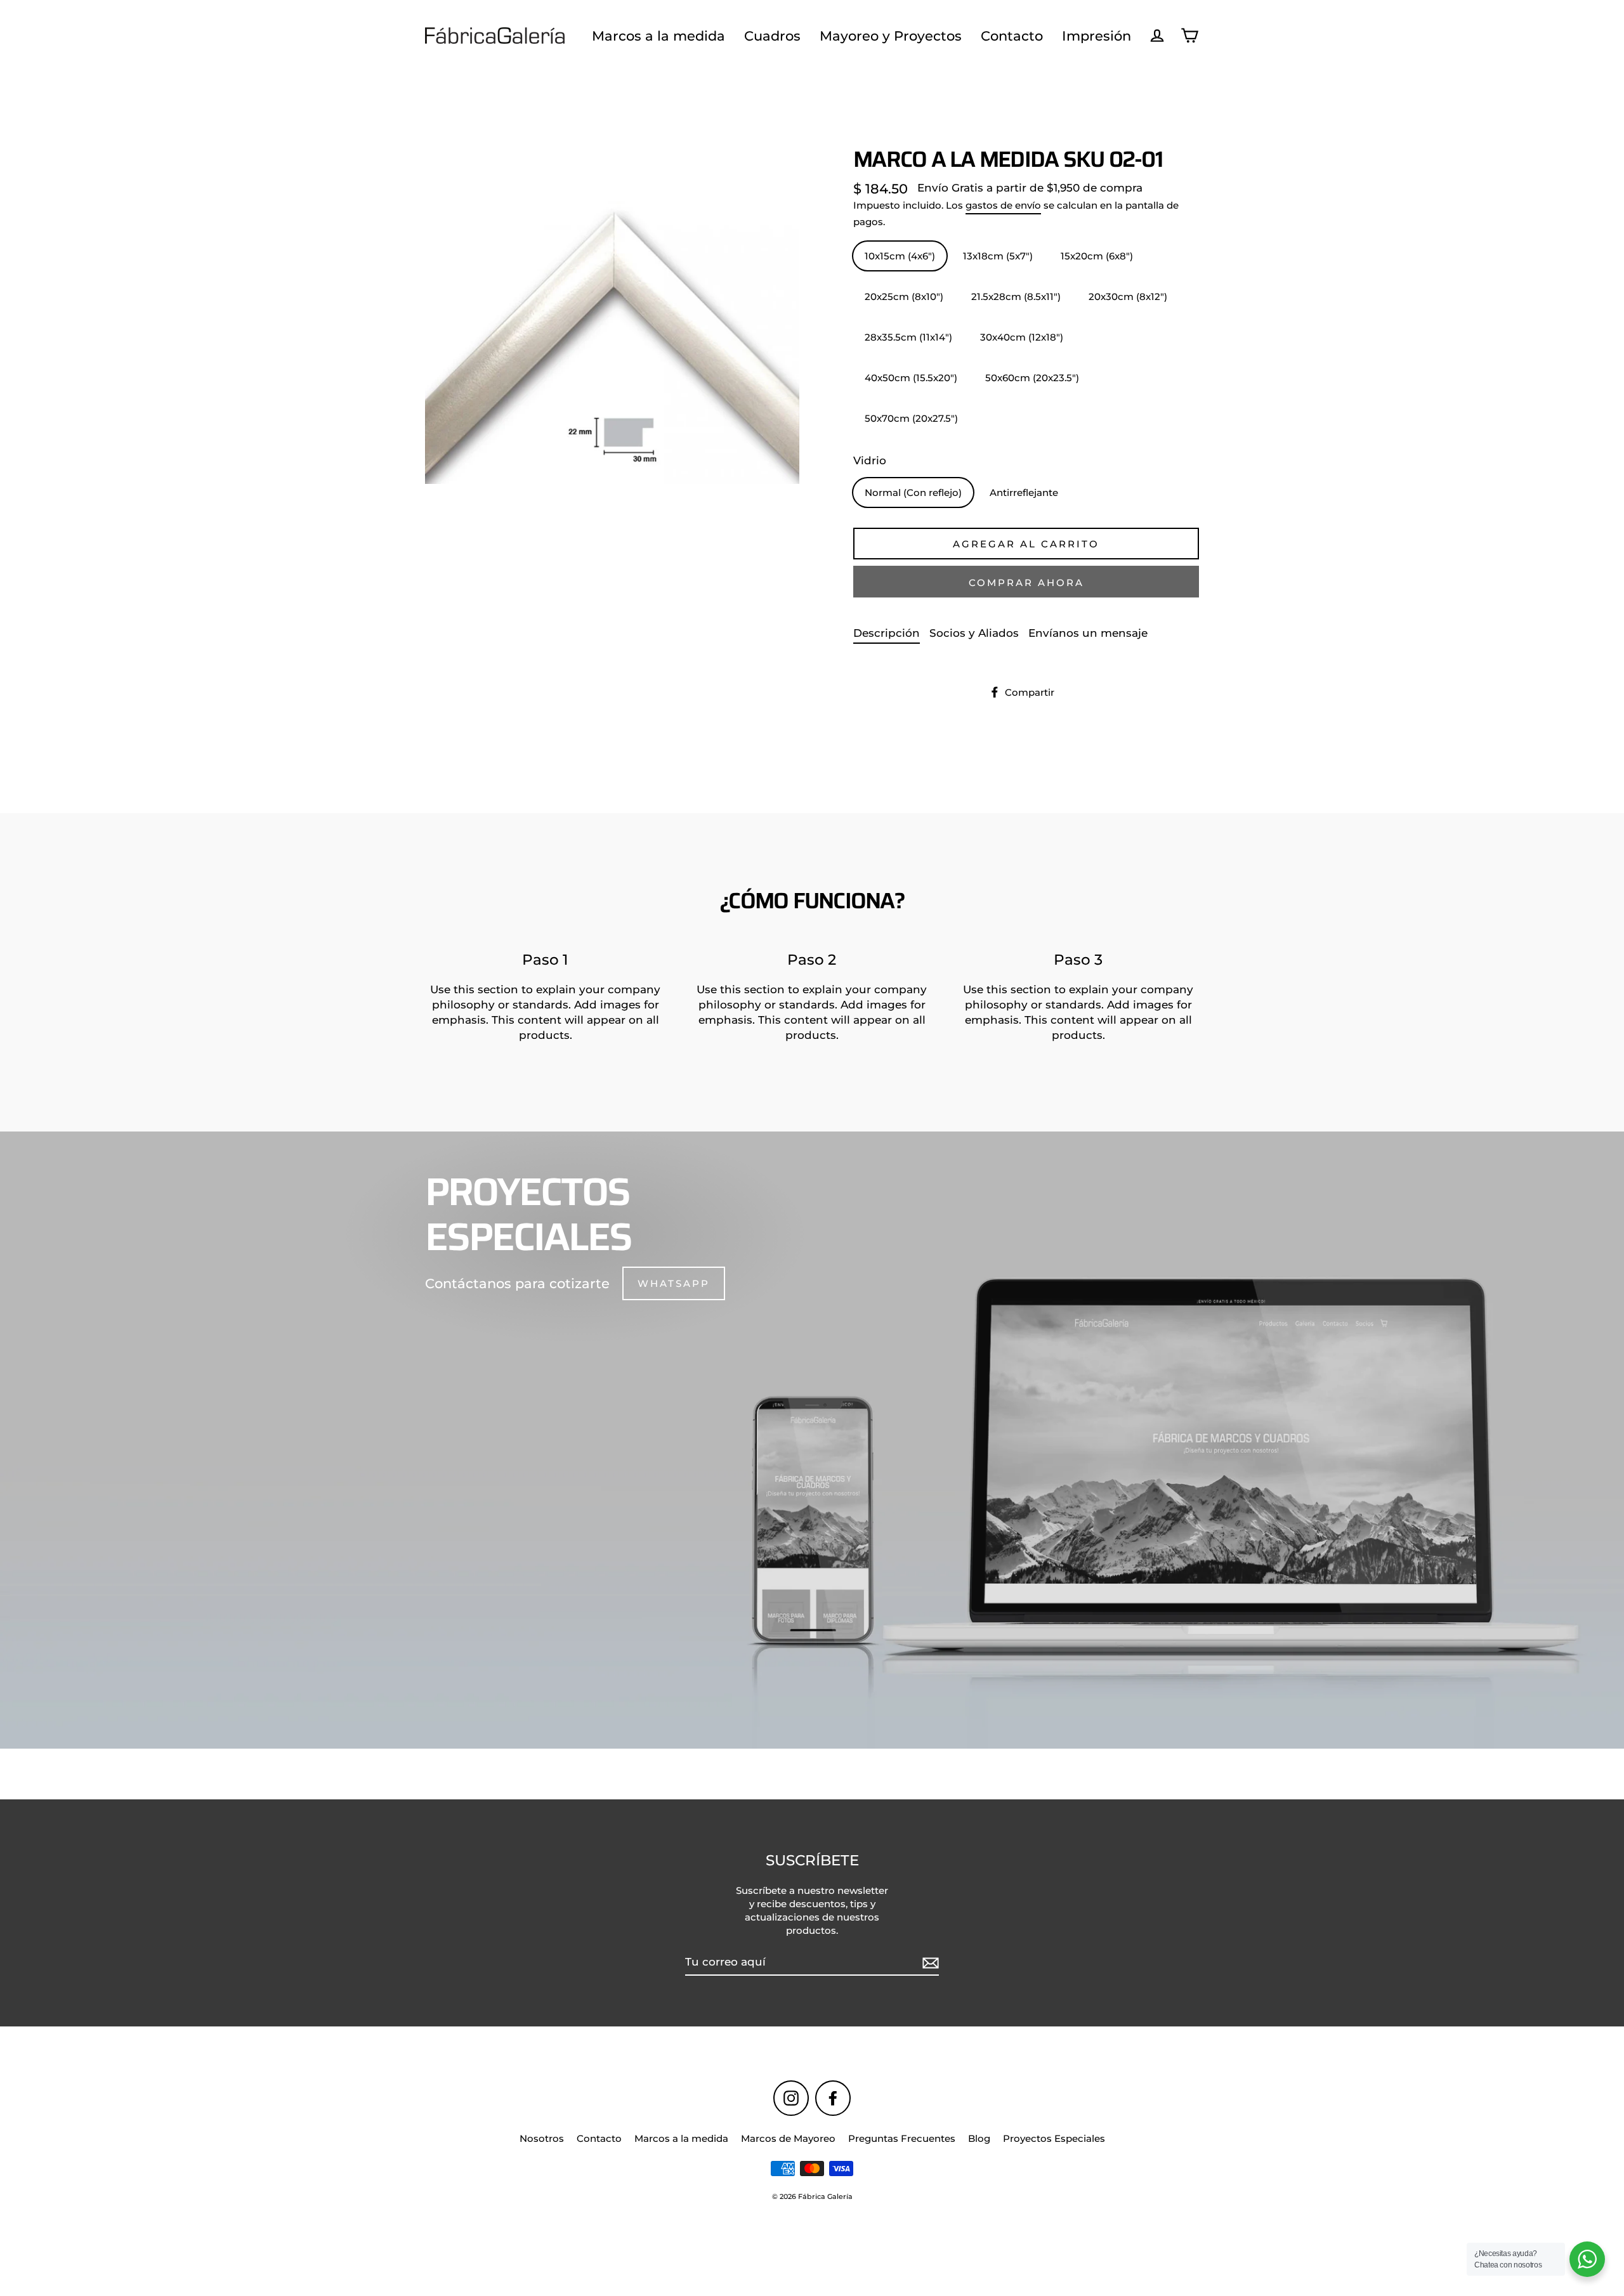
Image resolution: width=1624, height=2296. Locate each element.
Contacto (1012, 36)
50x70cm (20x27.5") (911, 418)
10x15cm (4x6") (900, 256)
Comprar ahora (1026, 583)
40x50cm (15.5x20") (911, 378)
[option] (812, 1440)
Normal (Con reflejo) (913, 492)
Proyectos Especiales (1054, 2138)
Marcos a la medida (658, 36)
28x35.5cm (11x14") (908, 337)
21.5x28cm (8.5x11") (1016, 297)
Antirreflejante (1024, 492)
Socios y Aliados (974, 633)
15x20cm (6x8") (1097, 256)
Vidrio (870, 460)
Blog (979, 2138)
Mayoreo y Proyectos (891, 36)
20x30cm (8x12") (1128, 297)
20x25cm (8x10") (904, 297)
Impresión (1097, 36)
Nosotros (542, 2138)
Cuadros (772, 36)
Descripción (887, 633)
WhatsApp (674, 1283)
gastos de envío (1003, 205)
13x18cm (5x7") (998, 256)
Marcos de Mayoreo (788, 2138)
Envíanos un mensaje (1088, 633)
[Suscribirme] (929, 1963)
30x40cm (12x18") (1022, 337)
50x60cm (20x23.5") (1032, 378)
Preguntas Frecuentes (902, 2138)
